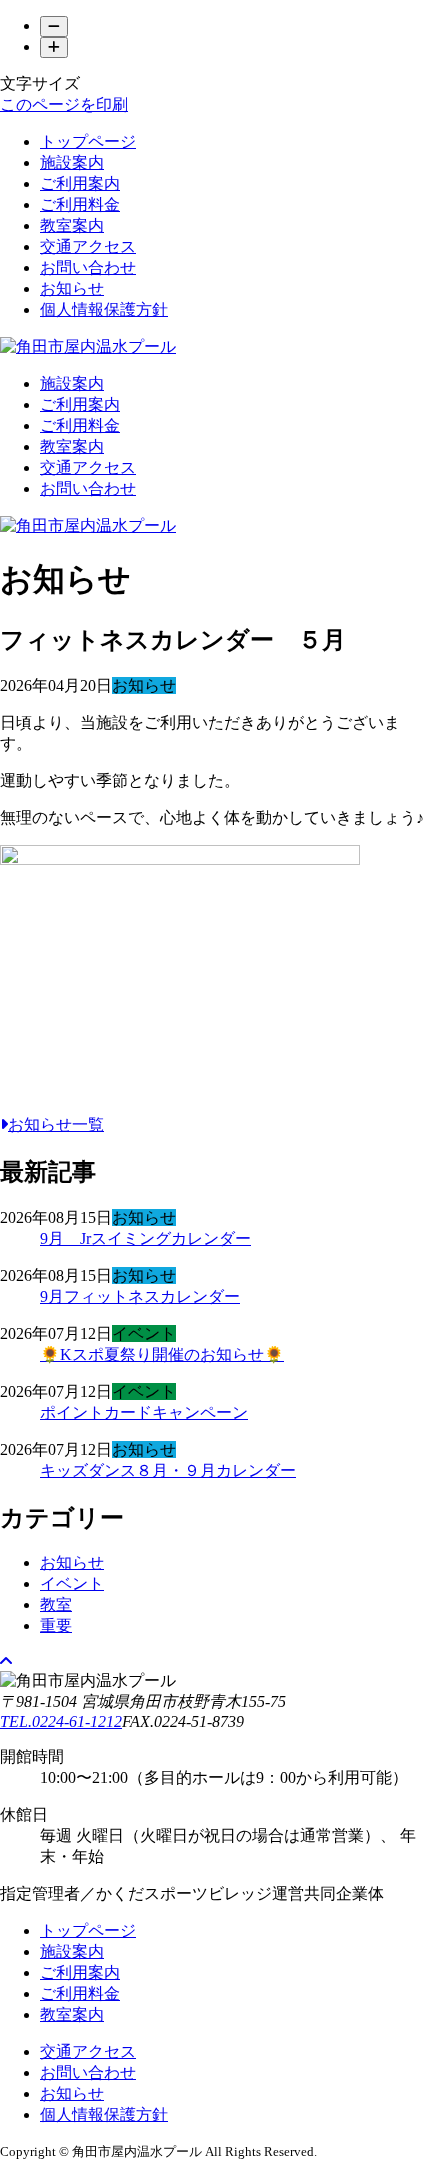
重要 (56, 1625)
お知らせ (72, 288)
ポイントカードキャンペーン (144, 1412)
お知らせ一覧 (56, 1124)
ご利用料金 (80, 204)
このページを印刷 (64, 104)
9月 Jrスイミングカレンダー (145, 1238)
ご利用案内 (80, 183)
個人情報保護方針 (104, 309)
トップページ (88, 141)
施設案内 (72, 162)
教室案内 (72, 225)
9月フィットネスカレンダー (140, 1296)
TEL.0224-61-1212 (61, 1721)
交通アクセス (88, 246)
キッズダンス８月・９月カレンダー (168, 1470)
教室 (56, 1604)
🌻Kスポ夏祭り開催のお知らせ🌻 (162, 1354)
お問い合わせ (88, 267)
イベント (72, 1583)
